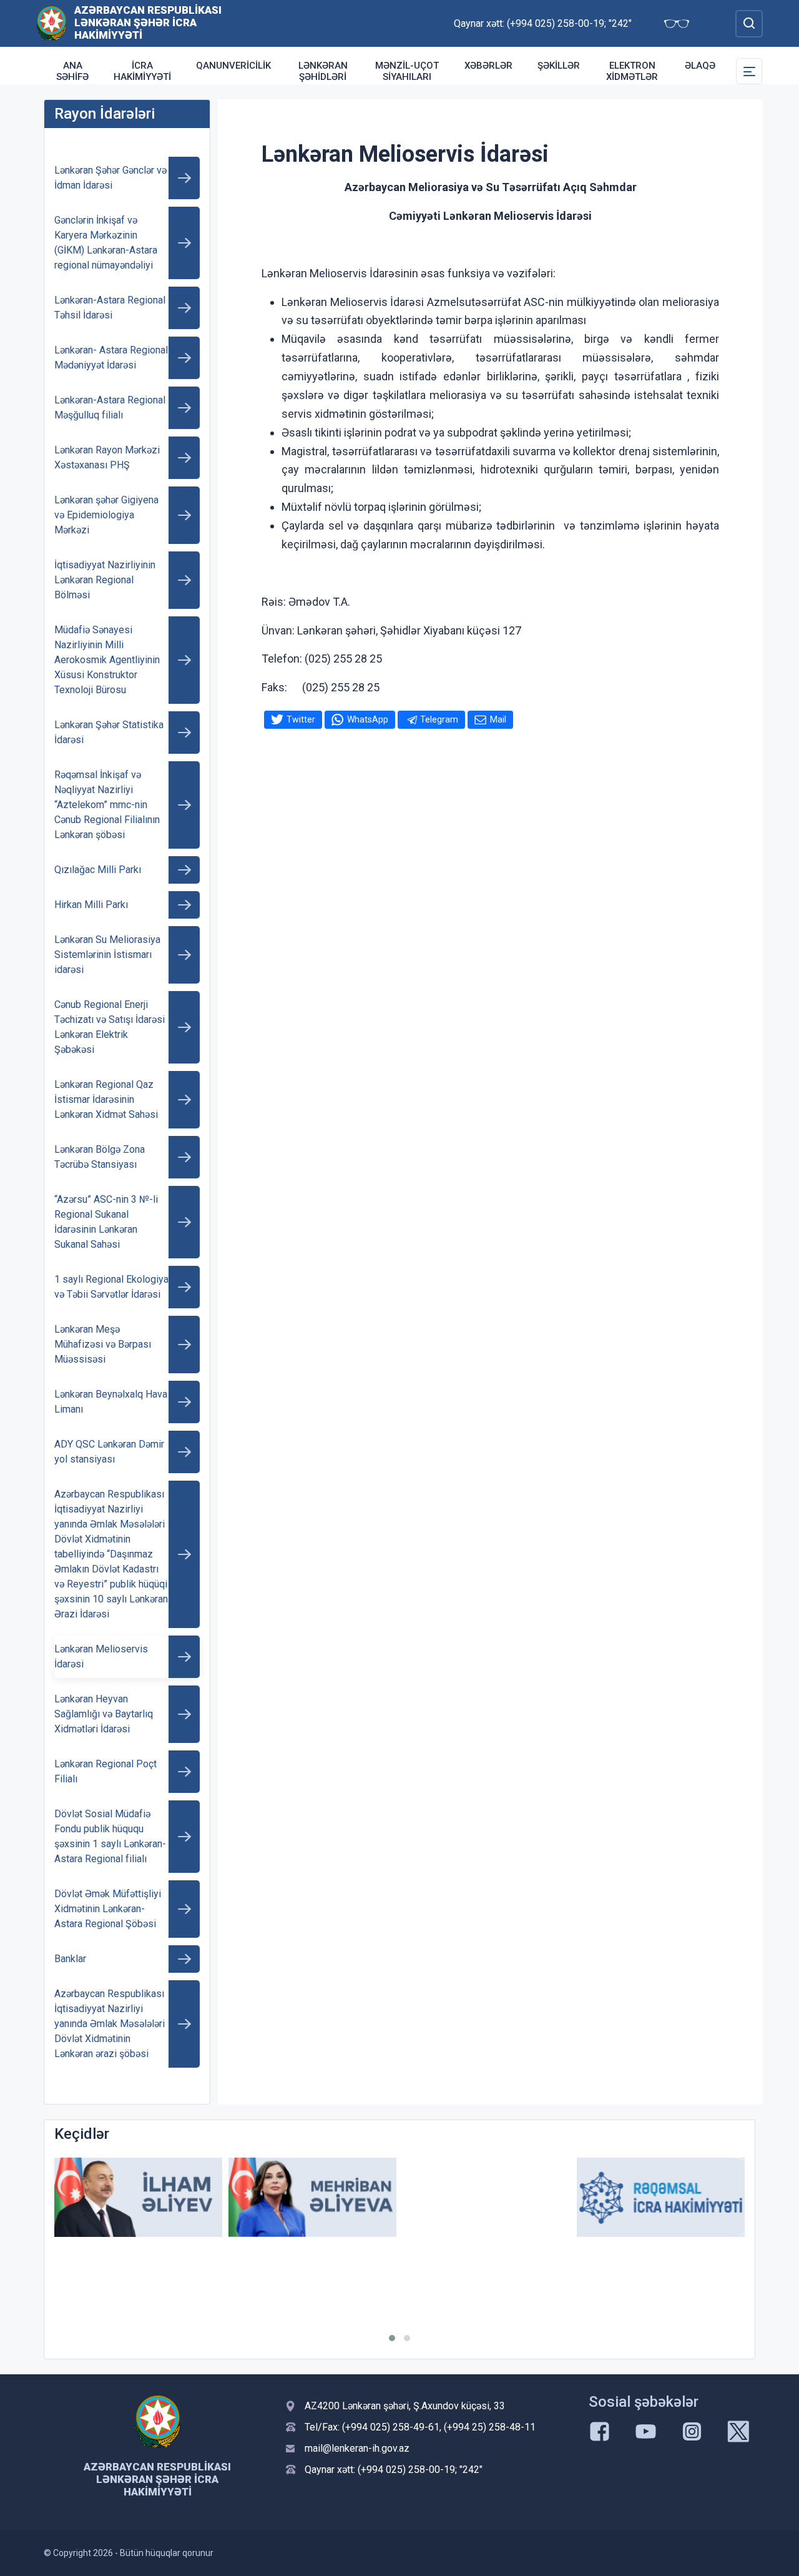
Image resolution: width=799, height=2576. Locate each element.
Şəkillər (559, 66)
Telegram (439, 719)
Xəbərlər (488, 66)
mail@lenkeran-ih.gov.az (357, 2448)
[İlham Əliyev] (138, 2197)
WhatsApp (368, 719)
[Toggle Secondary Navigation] (749, 71)
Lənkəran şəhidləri (323, 71)
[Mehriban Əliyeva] (312, 2197)
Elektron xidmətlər (632, 71)
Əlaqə (700, 66)
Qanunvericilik (233, 66)
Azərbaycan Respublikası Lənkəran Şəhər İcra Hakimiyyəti (148, 22)
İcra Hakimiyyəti (142, 71)
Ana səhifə (72, 71)
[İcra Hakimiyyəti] (51, 23)
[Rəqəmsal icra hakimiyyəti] (661, 2197)
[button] (392, 2338)
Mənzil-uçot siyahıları (407, 71)
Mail (498, 719)
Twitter (301, 719)
